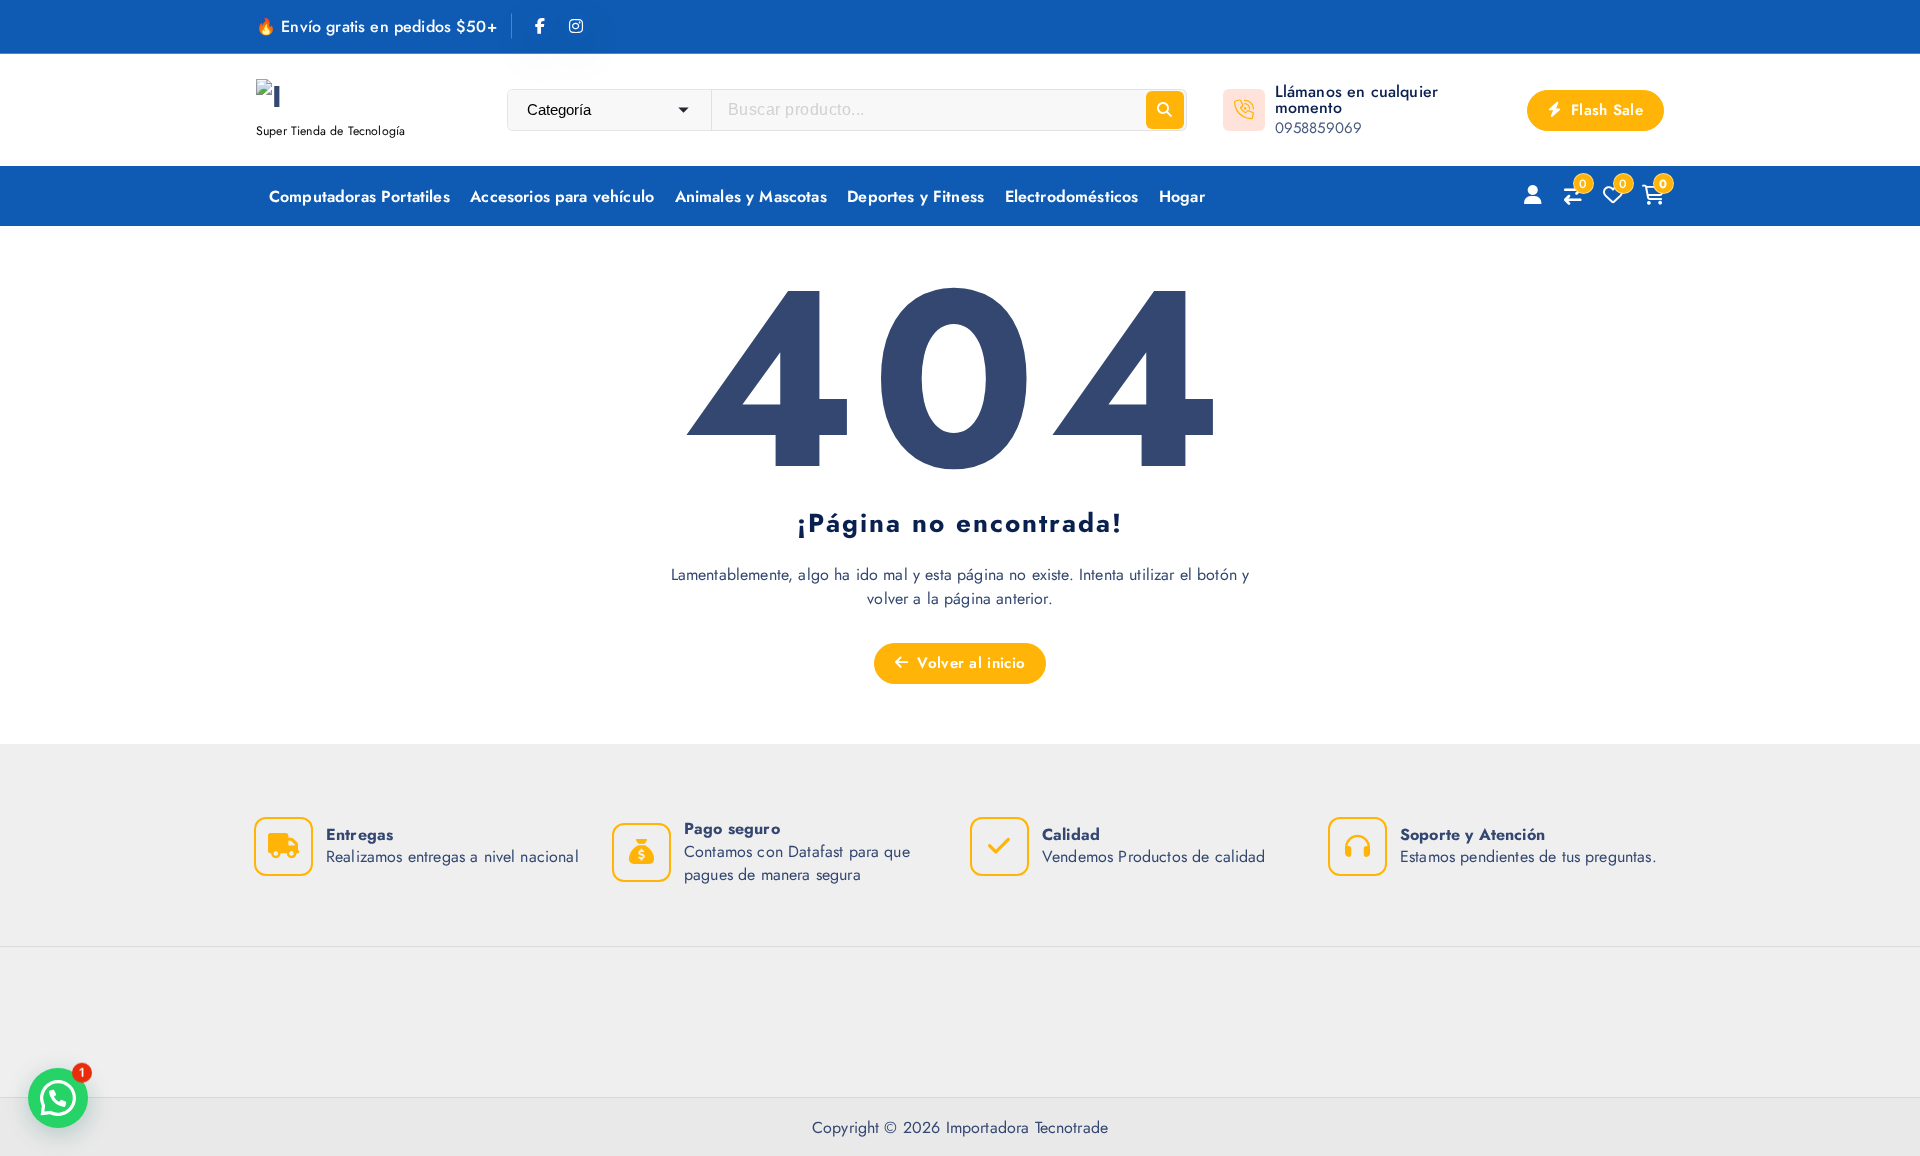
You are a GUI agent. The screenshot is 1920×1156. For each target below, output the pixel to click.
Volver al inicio (968, 663)
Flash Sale (1604, 110)
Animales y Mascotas (751, 196)
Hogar (1182, 196)
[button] (58, 1098)
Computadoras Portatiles (359, 196)
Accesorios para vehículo (562, 196)
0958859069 (1319, 128)
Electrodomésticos (1072, 196)
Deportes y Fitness (915, 196)
